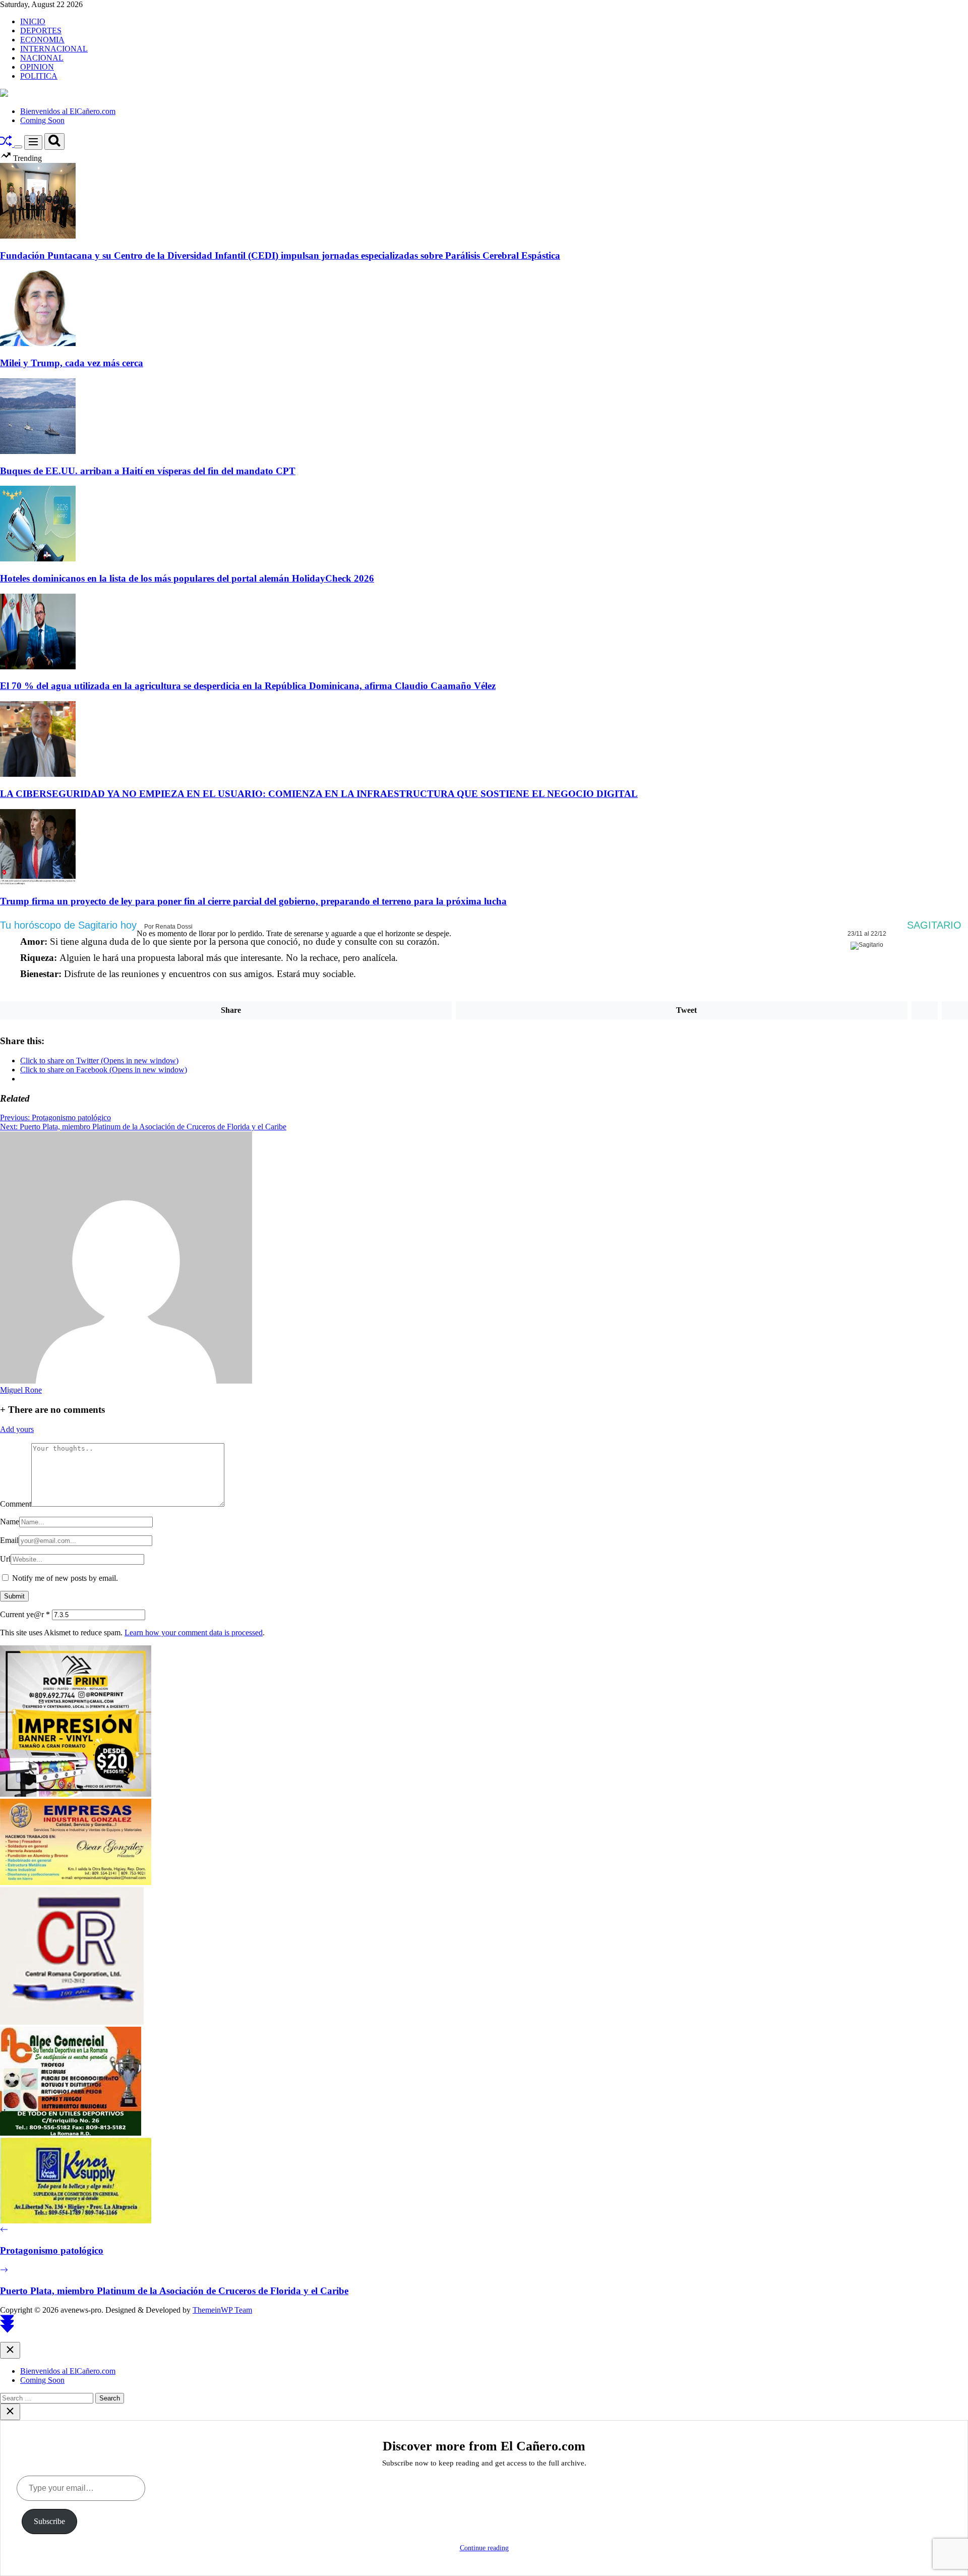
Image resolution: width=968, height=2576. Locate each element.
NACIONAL (42, 58)
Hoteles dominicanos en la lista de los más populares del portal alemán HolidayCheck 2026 (187, 578)
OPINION (37, 67)
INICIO (33, 21)
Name (10, 1522)
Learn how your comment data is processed (194, 1633)
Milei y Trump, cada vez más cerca (72, 363)
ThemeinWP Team (222, 2310)
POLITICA (39, 76)
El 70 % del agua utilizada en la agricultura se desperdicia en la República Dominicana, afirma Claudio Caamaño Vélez (248, 686)
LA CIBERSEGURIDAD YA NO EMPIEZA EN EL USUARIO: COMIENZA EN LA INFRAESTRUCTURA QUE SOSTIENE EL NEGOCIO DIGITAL (319, 794)
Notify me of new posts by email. (65, 1578)
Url (5, 1559)
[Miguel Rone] (126, 1381)
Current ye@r (25, 1614)
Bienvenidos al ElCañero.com (68, 111)
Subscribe (49, 2521)
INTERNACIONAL (54, 49)
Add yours (17, 1429)
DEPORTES (41, 31)
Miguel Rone (21, 1390)
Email (9, 1540)
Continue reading (484, 2548)
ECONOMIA (42, 40)
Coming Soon (42, 120)
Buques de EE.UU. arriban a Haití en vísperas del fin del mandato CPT (148, 471)
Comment (16, 1504)
